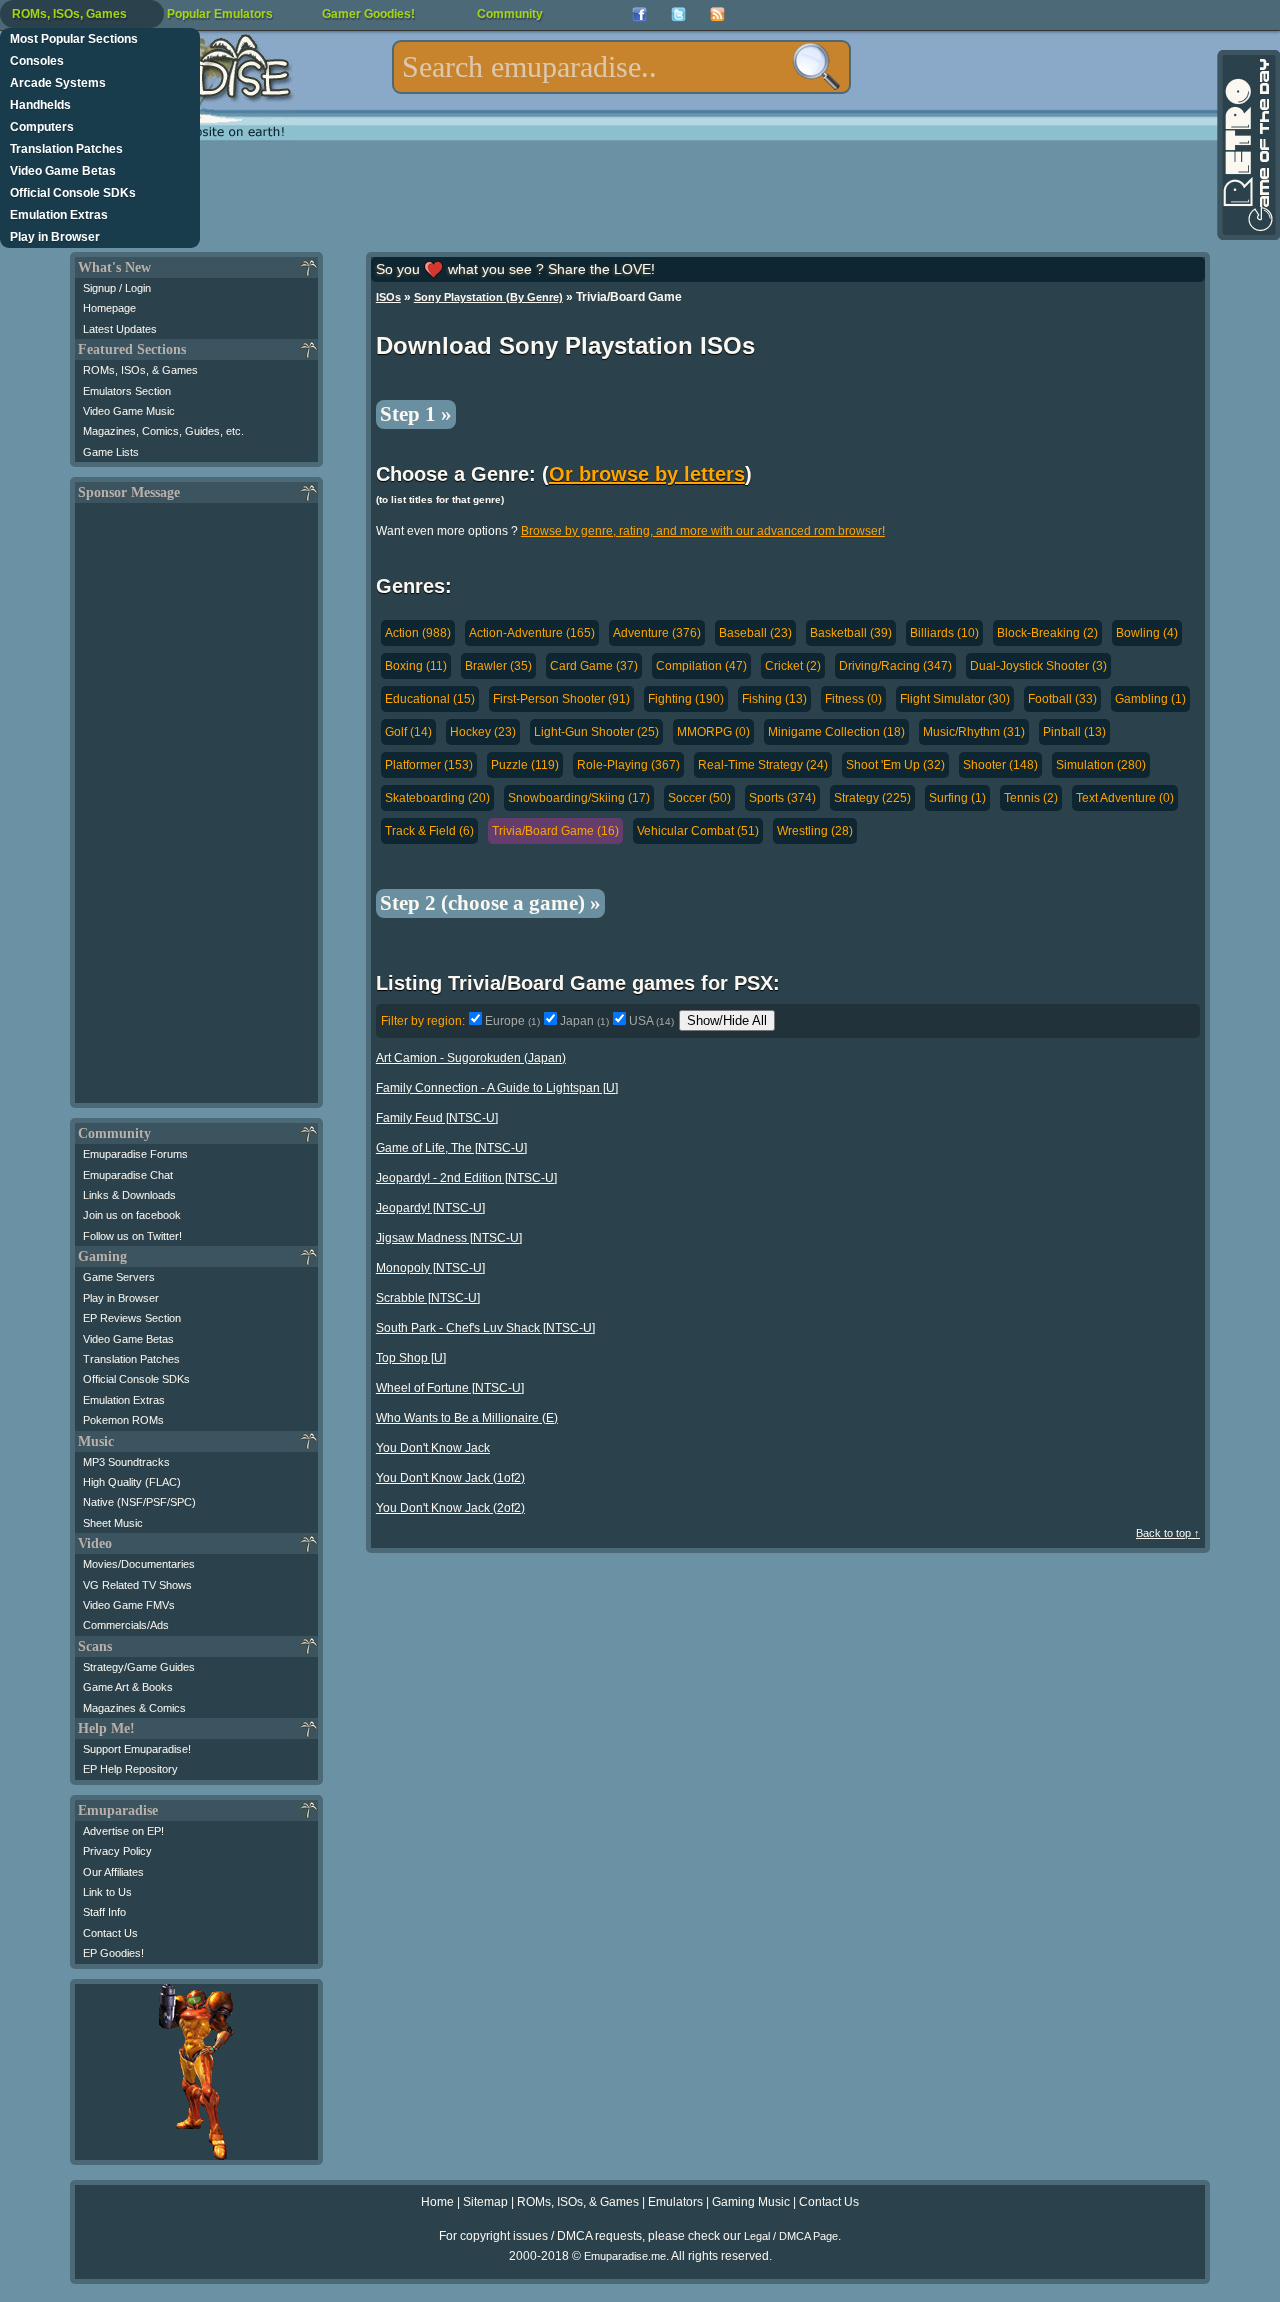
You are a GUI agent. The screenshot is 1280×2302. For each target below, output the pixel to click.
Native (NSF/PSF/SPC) (139, 1502)
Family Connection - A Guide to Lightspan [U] (497, 1088)
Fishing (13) (774, 699)
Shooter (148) (1000, 765)
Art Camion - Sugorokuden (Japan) (471, 1058)
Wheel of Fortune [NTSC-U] (450, 1388)
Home (437, 2202)
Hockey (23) (483, 732)
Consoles (37, 61)
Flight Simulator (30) (955, 699)
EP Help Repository (130, 1769)
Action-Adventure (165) (532, 633)
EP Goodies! (113, 1953)
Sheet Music (113, 1523)
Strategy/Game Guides (139, 1667)
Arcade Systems (58, 83)
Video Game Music (129, 411)
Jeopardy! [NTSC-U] (430, 1208)
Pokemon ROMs (123, 1420)
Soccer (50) (699, 798)
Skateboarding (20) (437, 798)
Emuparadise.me (625, 2256)
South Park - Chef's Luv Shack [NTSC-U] (485, 1328)
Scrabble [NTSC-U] (428, 1298)
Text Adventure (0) (1125, 798)
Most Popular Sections (74, 39)
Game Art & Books (128, 1687)
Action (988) (418, 633)
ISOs (388, 297)
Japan (584, 1021)
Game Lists (111, 452)
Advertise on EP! (123, 1831)
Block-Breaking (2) (1047, 633)
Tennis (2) (1031, 798)
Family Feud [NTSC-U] (437, 1118)
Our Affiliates (113, 1872)
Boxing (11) (416, 666)
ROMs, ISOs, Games (69, 14)
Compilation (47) (701, 666)
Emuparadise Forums (135, 1154)
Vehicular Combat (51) (698, 831)
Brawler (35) (498, 666)
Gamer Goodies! (368, 14)
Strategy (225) (872, 798)
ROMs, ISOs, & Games (140, 370)
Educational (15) (430, 699)
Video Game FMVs (129, 1605)
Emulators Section (127, 391)
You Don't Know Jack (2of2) (450, 1508)
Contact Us (110, 1933)
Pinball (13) (1074, 732)
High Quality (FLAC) (132, 1482)
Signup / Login (117, 288)
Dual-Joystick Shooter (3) (1038, 666)
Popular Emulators (220, 14)
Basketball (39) (851, 633)
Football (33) (1062, 699)
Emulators (675, 2202)
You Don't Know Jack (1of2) (450, 1478)
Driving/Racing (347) (895, 666)
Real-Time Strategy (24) (763, 765)
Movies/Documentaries (139, 1564)
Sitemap (485, 2202)
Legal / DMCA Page (791, 2236)
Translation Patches (66, 149)
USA (651, 1021)
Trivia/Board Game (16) (555, 831)
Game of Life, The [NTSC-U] (451, 1148)
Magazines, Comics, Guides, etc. (163, 431)
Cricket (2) (793, 666)
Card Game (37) (594, 666)
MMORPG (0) (713, 732)
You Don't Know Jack (433, 1448)
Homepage (109, 308)
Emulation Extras (59, 215)
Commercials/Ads (126, 1625)
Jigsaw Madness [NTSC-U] (449, 1238)
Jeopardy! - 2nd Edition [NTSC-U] (466, 1178)
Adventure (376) (657, 633)
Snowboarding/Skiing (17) (579, 798)
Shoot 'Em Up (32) (895, 765)
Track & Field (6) (429, 831)
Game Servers (119, 1277)
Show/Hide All (727, 1020)
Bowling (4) (1147, 633)
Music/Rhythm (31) (974, 732)
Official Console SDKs (73, 193)
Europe (512, 1021)
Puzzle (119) (525, 765)
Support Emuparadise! (137, 1749)
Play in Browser (55, 237)
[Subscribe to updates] (717, 14)
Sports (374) (782, 798)
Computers (42, 127)
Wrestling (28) (815, 831)
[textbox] (621, 67)
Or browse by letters (647, 474)
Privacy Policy (117, 1851)
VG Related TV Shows (137, 1585)
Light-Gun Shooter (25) (596, 732)
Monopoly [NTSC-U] (430, 1268)
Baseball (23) (755, 633)
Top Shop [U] (411, 1358)
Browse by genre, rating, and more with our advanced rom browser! (703, 531)
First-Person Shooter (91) (561, 699)
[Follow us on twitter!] (678, 14)
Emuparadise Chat (128, 1175)
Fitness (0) (853, 699)
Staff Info (104, 1912)
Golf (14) (408, 732)
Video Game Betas (63, 171)
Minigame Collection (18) (836, 732)
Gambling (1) (1150, 699)
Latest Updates (120, 329)
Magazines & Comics (134, 1708)
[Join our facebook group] (639, 14)
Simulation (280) (1101, 765)
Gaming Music (751, 2202)
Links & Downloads (129, 1195)
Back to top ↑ (1168, 1533)
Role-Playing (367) (628, 765)
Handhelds (40, 105)
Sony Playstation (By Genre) (488, 297)
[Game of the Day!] (1247, 145)
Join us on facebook (132, 1215)
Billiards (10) (944, 633)
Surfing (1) (957, 798)
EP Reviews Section (132, 1318)
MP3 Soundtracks (126, 1462)
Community (510, 14)
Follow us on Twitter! (132, 1236)
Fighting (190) (686, 699)
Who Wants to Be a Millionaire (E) (467, 1418)
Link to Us (107, 1892)
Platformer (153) (429, 765)
